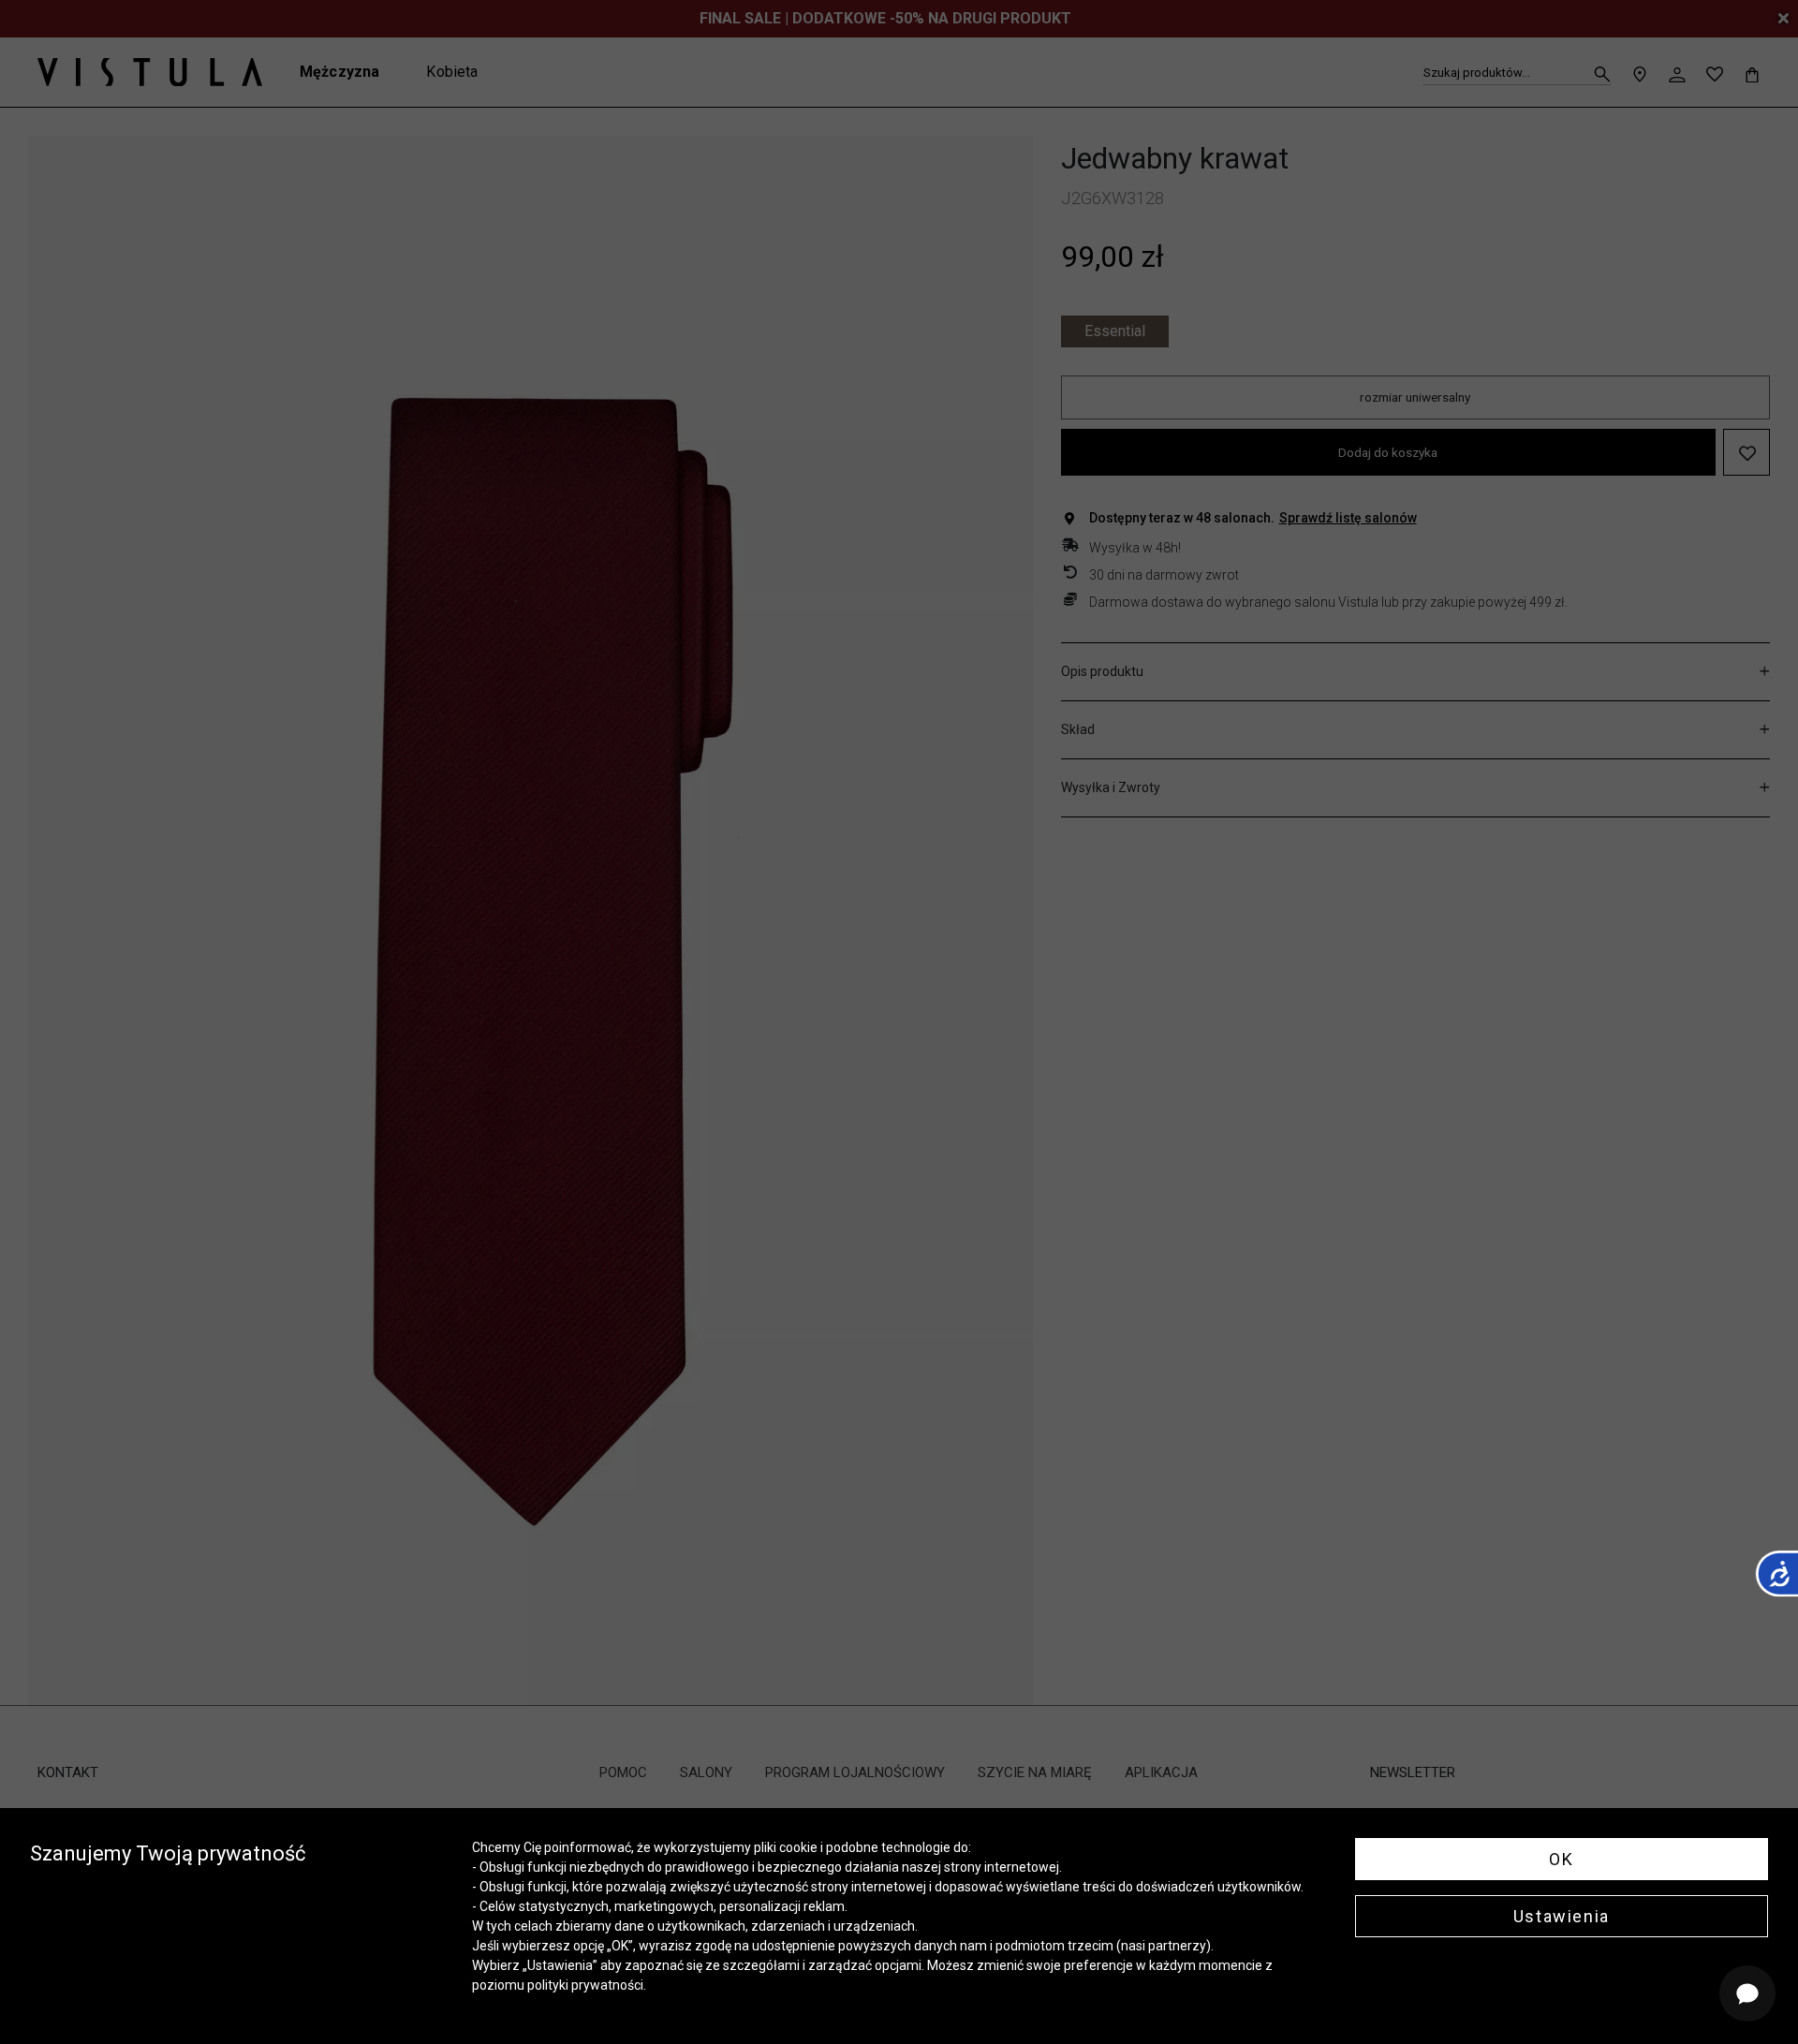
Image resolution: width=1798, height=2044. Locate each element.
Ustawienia (1562, 1916)
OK (1561, 1859)
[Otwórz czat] (1747, 1993)
